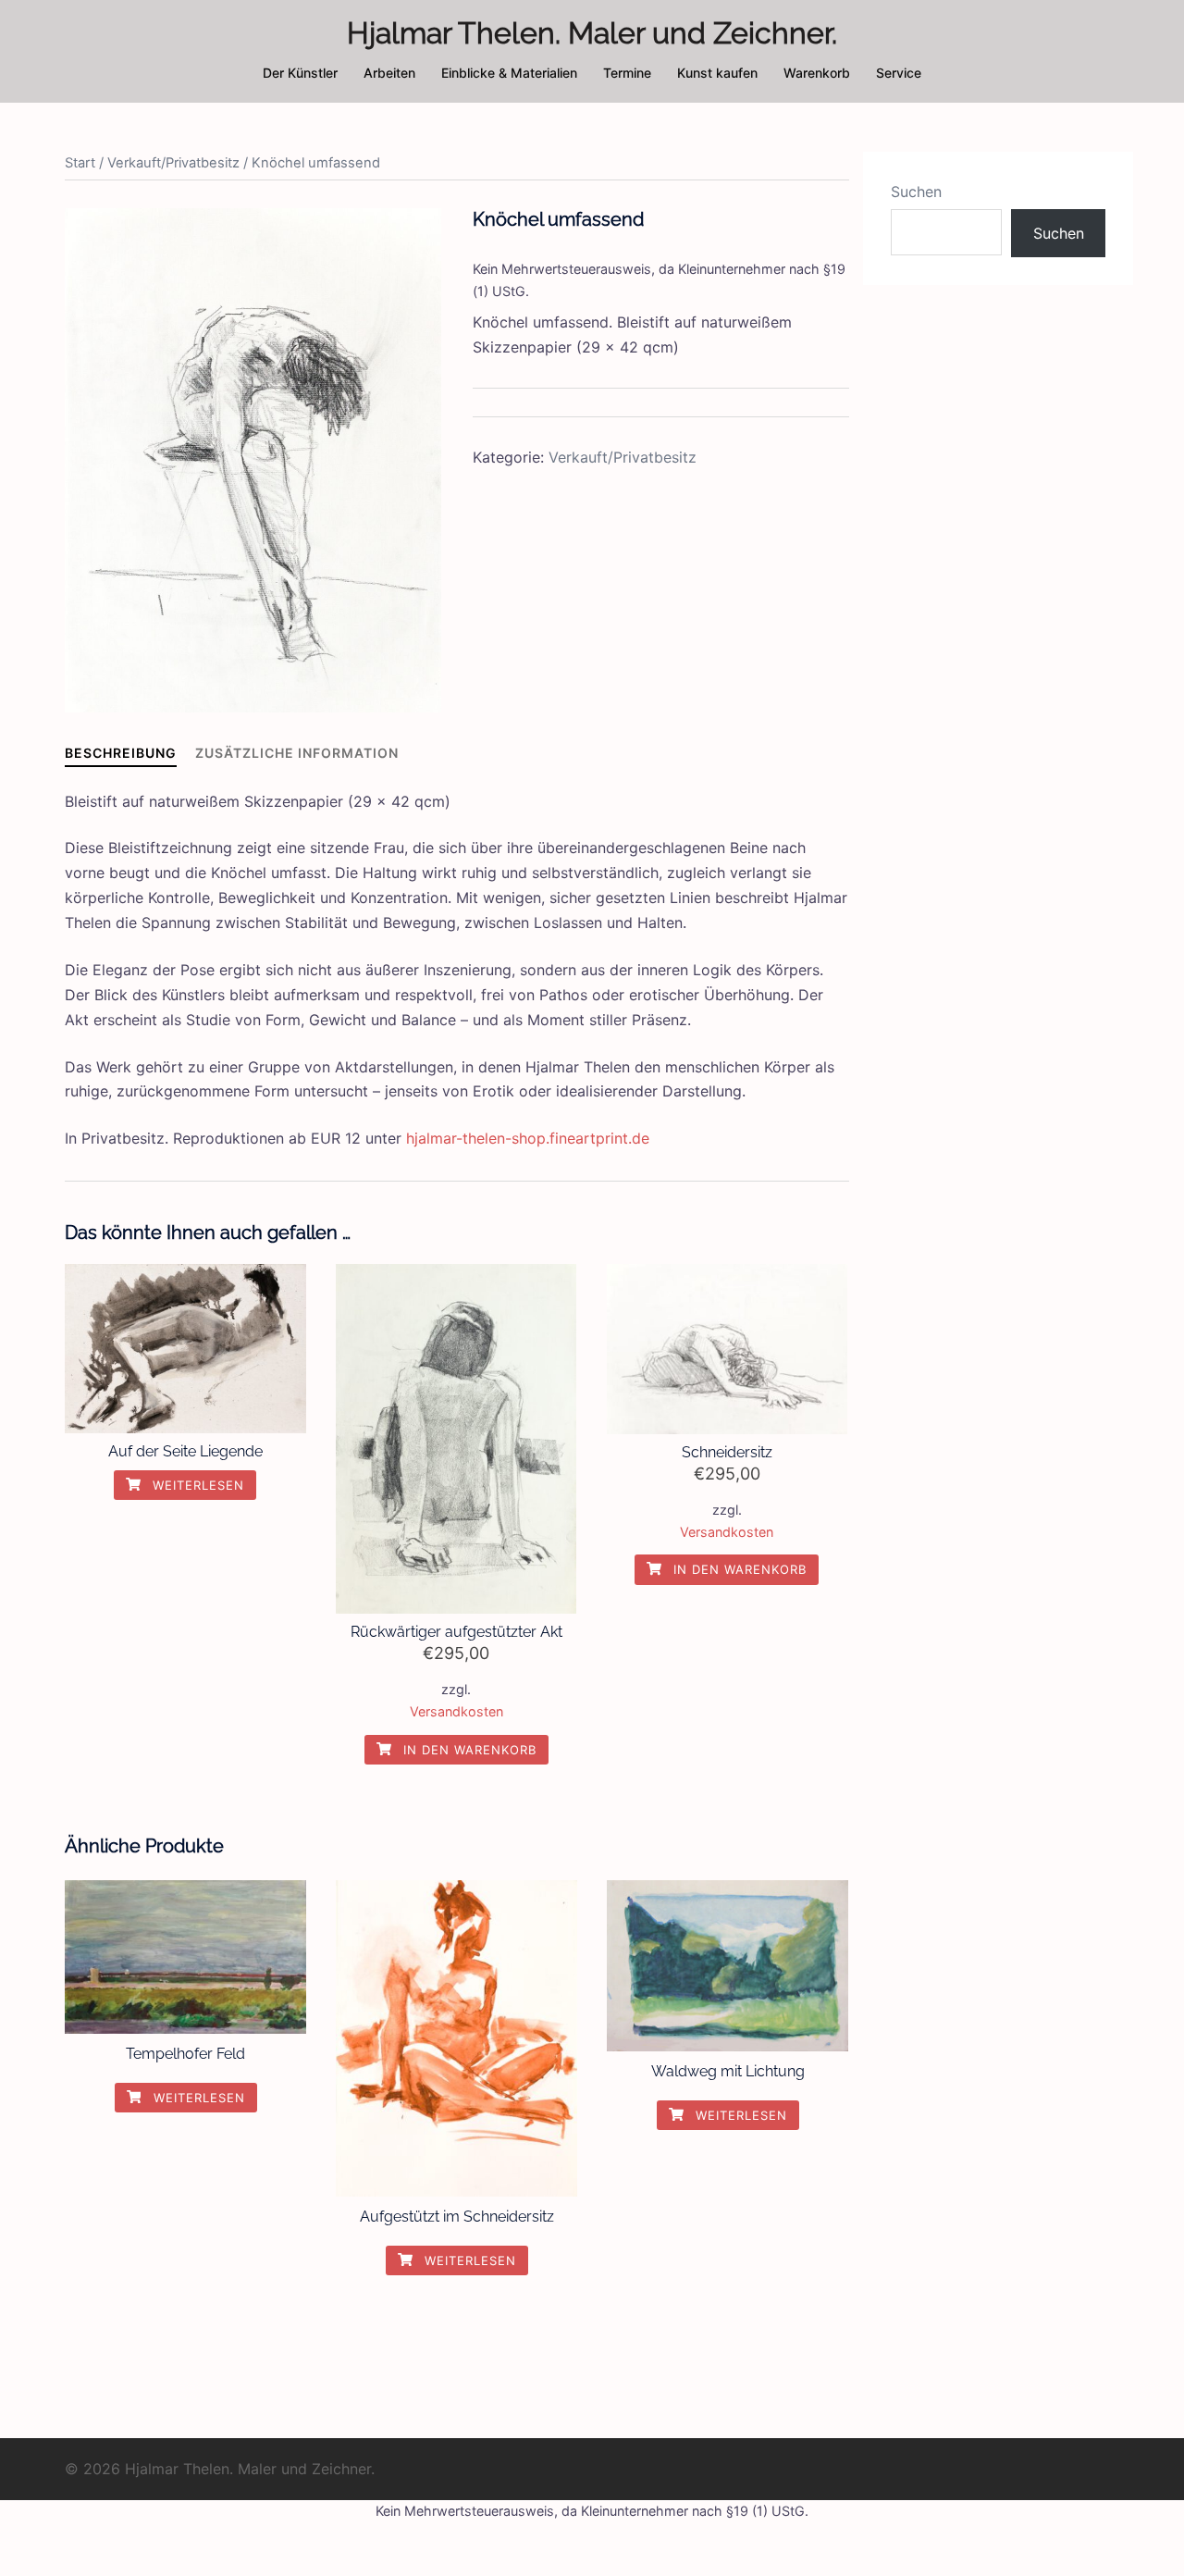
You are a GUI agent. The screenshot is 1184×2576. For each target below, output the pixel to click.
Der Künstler (300, 73)
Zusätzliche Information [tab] (297, 753)
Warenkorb (817, 73)
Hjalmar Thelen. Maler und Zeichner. (592, 33)
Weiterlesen (196, 1485)
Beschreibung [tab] (121, 753)
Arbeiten (389, 73)
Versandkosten (456, 1711)
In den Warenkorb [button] (468, 1750)
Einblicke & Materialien (509, 73)
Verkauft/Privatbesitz (173, 163)
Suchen (916, 192)
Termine (627, 73)
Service (899, 73)
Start (80, 163)
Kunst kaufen (717, 73)
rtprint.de (617, 1138)
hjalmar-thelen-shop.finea (495, 1138)
